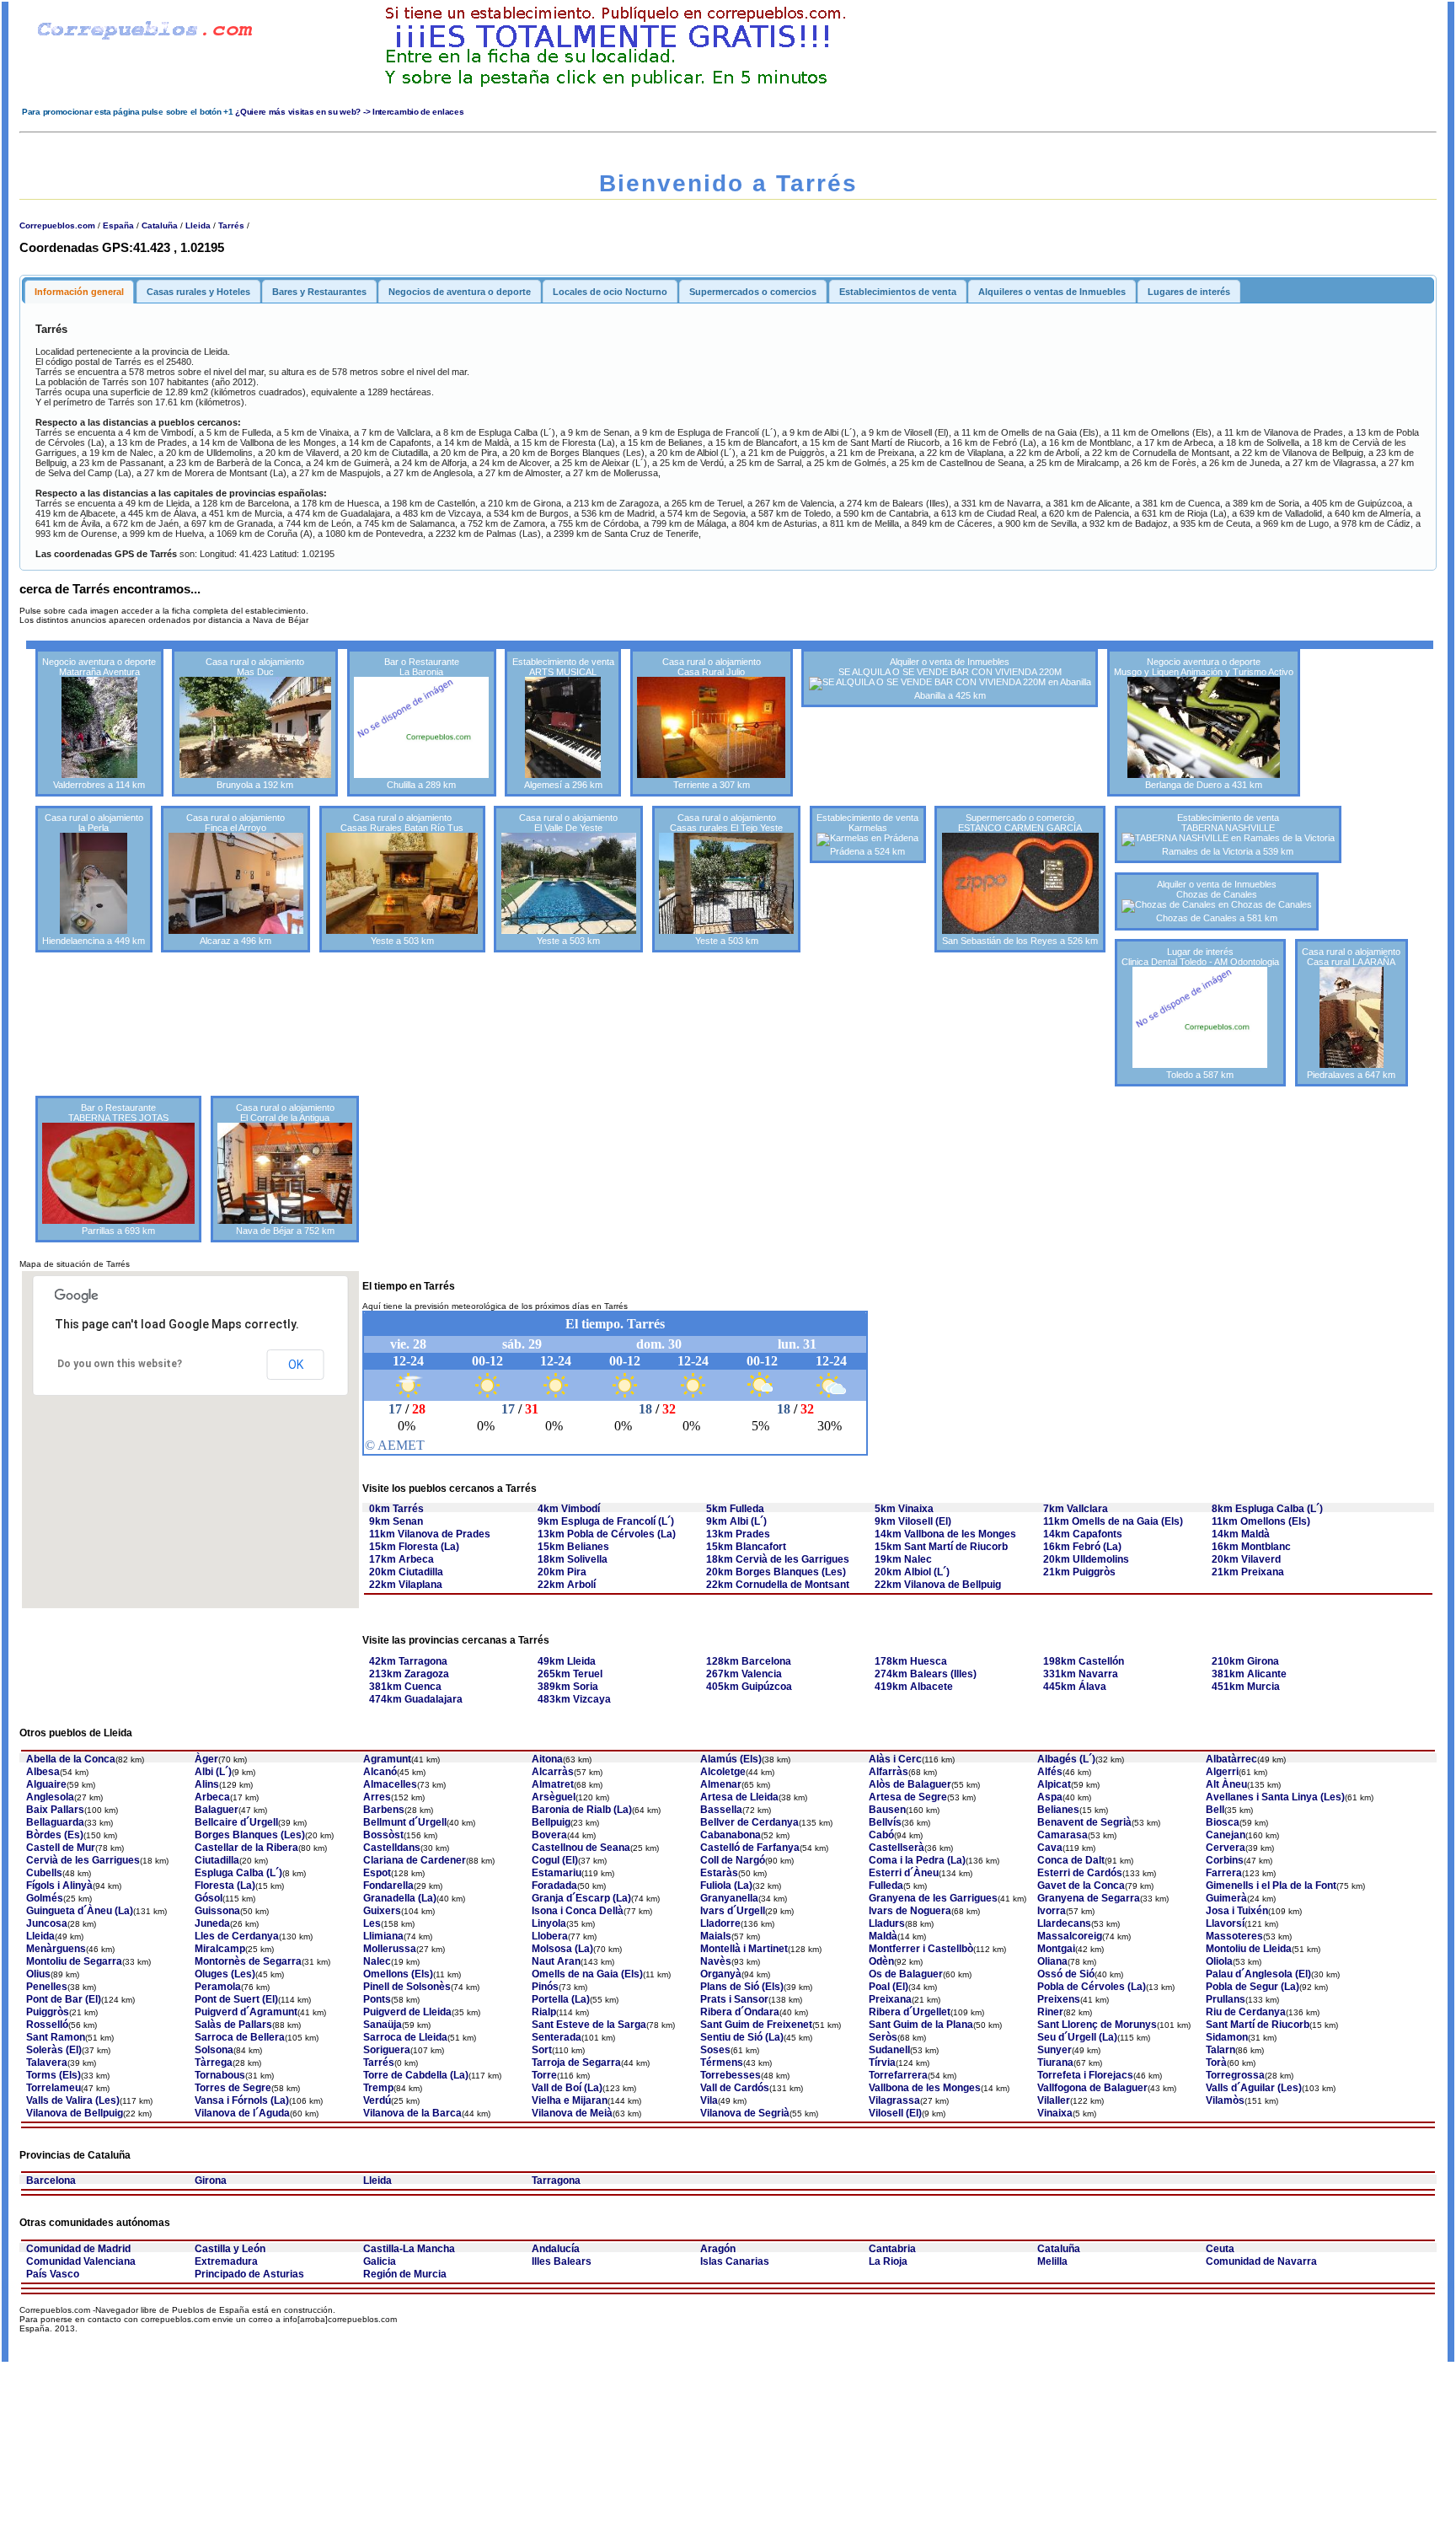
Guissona (217, 1911)
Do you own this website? (120, 1364)
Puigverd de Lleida (407, 2012)
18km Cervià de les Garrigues (778, 1559)
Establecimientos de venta (898, 292)
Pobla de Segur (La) (1253, 1987)
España (118, 225)
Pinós (545, 1987)
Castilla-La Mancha (409, 2249)
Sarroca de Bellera (240, 2037)
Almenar (721, 1784)
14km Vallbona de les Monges (945, 1534)
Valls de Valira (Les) (73, 2100)
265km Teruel (570, 1674)
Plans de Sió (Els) (742, 1987)
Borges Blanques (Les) (250, 1835)
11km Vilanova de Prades (430, 1534)
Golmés (45, 1898)
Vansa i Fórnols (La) (242, 2100)
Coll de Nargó (733, 1860)
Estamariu (557, 1873)
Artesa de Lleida (739, 1797)
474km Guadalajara (416, 1699)
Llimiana (383, 1936)
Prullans (1226, 1999)
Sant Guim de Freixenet (756, 2025)
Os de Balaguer (906, 1974)
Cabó (881, 1835)
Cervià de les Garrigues (83, 1860)
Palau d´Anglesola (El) (1258, 1974)
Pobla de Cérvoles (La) (1092, 1987)
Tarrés (231, 225)
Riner (1050, 2012)
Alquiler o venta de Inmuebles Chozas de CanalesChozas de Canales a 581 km (1217, 901)
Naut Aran (556, 1961)
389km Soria (568, 1687)
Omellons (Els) (398, 1974)
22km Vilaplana (406, 1585)
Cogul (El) (555, 1860)
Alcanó (380, 1772)
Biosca (1223, 1822)
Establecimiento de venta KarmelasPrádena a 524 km (867, 834)
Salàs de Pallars (233, 2025)
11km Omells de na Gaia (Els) (1113, 1521)
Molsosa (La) (562, 1949)
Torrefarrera (898, 2075)
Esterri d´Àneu (904, 1873)
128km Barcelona (749, 1661)
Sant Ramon (56, 2037)
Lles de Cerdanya (237, 1936)
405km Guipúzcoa (749, 1687)
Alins (207, 1784)
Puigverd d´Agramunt (246, 2012)
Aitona (547, 1759)
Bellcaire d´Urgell (236, 1822)
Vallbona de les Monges (925, 2088)
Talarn (1220, 2050)
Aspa (1050, 1797)
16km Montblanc (1251, 1547)
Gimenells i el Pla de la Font (1271, 1886)
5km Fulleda (735, 1509)
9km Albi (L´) (736, 1521)
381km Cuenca (405, 1687)
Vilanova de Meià (572, 2113)
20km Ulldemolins (1086, 1559)
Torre (544, 2075)
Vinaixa (1055, 2113)
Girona (211, 2181)
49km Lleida (567, 1661)
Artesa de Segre (908, 1797)
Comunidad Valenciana (81, 2261)
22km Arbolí (567, 1585)
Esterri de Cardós (1080, 1873)
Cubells (44, 1873)
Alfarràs (889, 1772)
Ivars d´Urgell (733, 1911)
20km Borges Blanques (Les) (776, 1572)
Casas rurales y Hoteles (198, 292)
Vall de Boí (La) (567, 2088)
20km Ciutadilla (406, 1572)
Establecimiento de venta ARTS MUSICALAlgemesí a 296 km (563, 723)
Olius (38, 1974)
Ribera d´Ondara (740, 2012)
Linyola (549, 1923)
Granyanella (729, 1898)
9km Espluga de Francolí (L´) (606, 1521)
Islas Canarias (735, 2261)
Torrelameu (54, 2088)
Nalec (377, 1961)
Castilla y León (230, 2249)
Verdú (377, 2100)
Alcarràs (553, 1772)
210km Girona (1245, 1661)
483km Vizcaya (574, 1699)
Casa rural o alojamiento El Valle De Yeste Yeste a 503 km (568, 879)
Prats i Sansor (734, 1999)
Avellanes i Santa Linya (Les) (1275, 1797)
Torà (1216, 2063)
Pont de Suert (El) (236, 1999)
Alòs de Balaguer (910, 1784)
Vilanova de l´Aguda (242, 2113)
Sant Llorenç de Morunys (1097, 2025)
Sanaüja (383, 2025)
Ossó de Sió (1066, 1974)
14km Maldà (1241, 1534)
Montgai (1056, 1949)
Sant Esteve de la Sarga (589, 2025)
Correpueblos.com (57, 225)
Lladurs (887, 1923)
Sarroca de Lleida (405, 2037)
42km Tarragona (408, 1661)
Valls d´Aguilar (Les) (1254, 2088)
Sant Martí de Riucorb (1258, 2025)
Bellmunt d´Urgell (405, 1822)
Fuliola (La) (726, 1886)
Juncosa (47, 1923)
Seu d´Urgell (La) (1077, 2037)
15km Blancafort (746, 1547)
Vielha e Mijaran (570, 2100)
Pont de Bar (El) (64, 1999)
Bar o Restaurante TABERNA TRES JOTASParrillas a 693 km (118, 1169)
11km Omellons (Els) (1261, 1521)
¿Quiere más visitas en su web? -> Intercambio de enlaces (349, 112)
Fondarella (388, 1886)
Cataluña (160, 225)
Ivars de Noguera (910, 1911)
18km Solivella (573, 1559)
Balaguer (217, 1810)
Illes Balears (562, 2261)
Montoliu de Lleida (1249, 1949)
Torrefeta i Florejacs (1085, 2075)
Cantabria (892, 2249)
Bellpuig (551, 1822)
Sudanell (889, 2050)
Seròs (883, 2037)
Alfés (1050, 1772)
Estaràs (719, 1873)
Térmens (722, 2063)
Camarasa (1063, 1835)
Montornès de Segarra (248, 1961)
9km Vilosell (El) (913, 1521)
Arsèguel (554, 1797)
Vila (709, 2100)
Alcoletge (723, 1772)
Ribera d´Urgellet (910, 2012)
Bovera (549, 1835)
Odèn (881, 1961)
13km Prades (738, 1534)
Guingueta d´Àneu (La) (80, 1911)
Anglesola (50, 1797)
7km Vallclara (1076, 1509)
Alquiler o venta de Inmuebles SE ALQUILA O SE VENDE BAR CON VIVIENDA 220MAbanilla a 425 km (950, 679)
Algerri (1222, 1772)
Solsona (214, 2050)
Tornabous (220, 2075)
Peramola (218, 1987)
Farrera (1224, 1873)
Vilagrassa (894, 2100)
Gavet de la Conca (1081, 1886)
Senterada (557, 2037)
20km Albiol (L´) (912, 1572)
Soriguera (387, 2050)
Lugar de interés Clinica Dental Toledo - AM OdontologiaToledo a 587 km (1200, 1013)
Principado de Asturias (249, 2274)
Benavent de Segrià (1084, 1822)
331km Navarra (1081, 1674)
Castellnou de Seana (581, 1848)
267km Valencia (744, 1674)
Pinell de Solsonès (407, 1987)
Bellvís (885, 1822)
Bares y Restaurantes (319, 292)
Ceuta (1220, 2249)
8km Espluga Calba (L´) (1267, 1509)
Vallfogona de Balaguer (1092, 2088)
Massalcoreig (1070, 1936)
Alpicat (1054, 1784)
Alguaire (46, 1784)
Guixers (382, 1911)
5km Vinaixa (904, 1509)
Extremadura (226, 2261)
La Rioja (888, 2261)
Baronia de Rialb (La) (582, 1810)
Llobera (550, 1936)
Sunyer (1055, 2050)
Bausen (887, 1810)
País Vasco (53, 2274)
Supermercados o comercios (753, 292)
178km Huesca (911, 1661)
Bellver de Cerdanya (749, 1822)
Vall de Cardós (735, 2088)
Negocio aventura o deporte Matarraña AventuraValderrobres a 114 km (99, 723)
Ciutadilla (217, 1860)
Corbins (1225, 1860)
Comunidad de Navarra (1261, 2261)
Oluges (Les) (225, 1974)
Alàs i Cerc (895, 1759)
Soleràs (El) (54, 2050)
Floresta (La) (225, 1886)
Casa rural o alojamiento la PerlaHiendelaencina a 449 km (94, 879)
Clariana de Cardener (415, 1860)
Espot (377, 1873)
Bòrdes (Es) (55, 1835)
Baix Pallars (55, 1810)
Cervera (1226, 1848)
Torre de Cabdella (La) (416, 2075)
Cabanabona (731, 1835)
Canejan (1226, 1835)
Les (372, 1923)
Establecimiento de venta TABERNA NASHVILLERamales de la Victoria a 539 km (1228, 834)
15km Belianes (573, 1547)
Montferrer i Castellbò (921, 1949)
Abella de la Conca (71, 1759)
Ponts (377, 1999)
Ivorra (1052, 1911)
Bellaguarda (55, 1822)
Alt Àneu (1226, 1784)
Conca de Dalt (1071, 1860)
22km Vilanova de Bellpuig (938, 1585)
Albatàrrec (1231, 1759)
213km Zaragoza (409, 1674)
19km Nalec (903, 1559)
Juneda (212, 1923)
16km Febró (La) (1082, 1547)
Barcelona (51, 2181)
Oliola (1219, 1961)
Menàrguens (56, 1949)
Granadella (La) (400, 1898)
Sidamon (1227, 2037)
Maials (716, 1936)
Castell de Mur (61, 1848)
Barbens (384, 1810)
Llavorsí (1225, 1923)
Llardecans (1064, 1923)
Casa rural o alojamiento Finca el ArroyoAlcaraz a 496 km (236, 879)
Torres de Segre (233, 2088)
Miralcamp (220, 1949)
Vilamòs (1225, 2100)
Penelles (47, 1987)
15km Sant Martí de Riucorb (941, 1547)
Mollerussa (390, 1949)
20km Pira (562, 1572)
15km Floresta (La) (414, 1547)
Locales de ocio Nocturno (610, 292)
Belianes (1058, 1810)
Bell (1215, 1810)
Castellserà (897, 1848)
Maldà (883, 1936)
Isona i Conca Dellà (578, 1911)
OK (296, 1365)
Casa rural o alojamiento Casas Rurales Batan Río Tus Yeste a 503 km (402, 879)
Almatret (553, 1784)
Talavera (47, 2063)
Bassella (721, 1810)
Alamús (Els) (731, 1759)
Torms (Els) (54, 2075)
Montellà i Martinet (744, 1949)
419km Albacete (914, 1687)
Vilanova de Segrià (745, 2113)
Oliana (1052, 1961)
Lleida (198, 225)
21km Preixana (1248, 1572)
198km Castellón (1084, 1661)
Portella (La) (561, 1999)
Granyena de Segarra (1089, 1898)
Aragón (718, 2249)
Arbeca (212, 1797)
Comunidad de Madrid (78, 2249)
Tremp (378, 2088)
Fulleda (886, 1886)
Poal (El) (889, 1987)
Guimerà (1226, 1898)
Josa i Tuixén (1237, 1911)
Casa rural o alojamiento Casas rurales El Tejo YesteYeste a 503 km (726, 879)
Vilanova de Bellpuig (75, 2113)
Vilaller (1054, 2100)
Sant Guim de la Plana (921, 2025)
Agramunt (387, 1759)
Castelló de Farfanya (750, 1848)
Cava (1050, 1848)
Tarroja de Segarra (576, 2063)
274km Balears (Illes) (926, 1674)
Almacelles (390, 1784)
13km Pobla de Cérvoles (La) (607, 1534)
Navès (716, 1961)
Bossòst (383, 1835)
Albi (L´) (213, 1772)
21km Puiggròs (1079, 1572)
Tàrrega (214, 2063)
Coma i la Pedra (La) (917, 1860)
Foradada (554, 1886)
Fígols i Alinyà (59, 1886)
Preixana (890, 1999)
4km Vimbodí (569, 1509)
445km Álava (1075, 1687)
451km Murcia (1246, 1687)
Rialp (544, 2012)
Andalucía (556, 2249)
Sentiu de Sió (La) (742, 2037)
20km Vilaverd (1246, 1559)
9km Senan (396, 1521)
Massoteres (1234, 1936)
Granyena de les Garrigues (933, 1898)
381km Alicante (1249, 1674)
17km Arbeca (401, 1559)
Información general (79, 292)
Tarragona (556, 2181)
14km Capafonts (1083, 1534)
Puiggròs (48, 2012)
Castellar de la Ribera (246, 1848)
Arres (377, 1797)
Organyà (721, 1974)
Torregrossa (1235, 2075)
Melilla (1052, 2261)
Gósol (209, 1898)
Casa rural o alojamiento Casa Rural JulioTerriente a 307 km (712, 723)
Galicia (380, 2261)
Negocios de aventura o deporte (460, 292)
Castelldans (392, 1848)
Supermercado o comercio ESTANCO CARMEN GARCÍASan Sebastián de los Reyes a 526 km (1020, 879)
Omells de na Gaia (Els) (587, 1974)
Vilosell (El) (895, 2113)
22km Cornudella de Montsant (778, 1585)
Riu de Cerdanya (1246, 2012)
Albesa (43, 1772)
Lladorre (720, 1923)
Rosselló (47, 2025)
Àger (206, 1759)
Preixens (1059, 1999)
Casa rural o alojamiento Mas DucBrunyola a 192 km (255, 723)
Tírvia (882, 2063)
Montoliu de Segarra (74, 1961)
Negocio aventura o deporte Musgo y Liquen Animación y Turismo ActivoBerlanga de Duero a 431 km (1204, 723)
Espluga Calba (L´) (238, 1873)
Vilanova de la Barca (412, 2113)
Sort (542, 2050)
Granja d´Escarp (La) (581, 1898)
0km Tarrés (396, 1509)
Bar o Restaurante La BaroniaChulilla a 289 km (422, 723)
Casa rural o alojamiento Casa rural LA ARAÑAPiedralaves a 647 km (1351, 1013)
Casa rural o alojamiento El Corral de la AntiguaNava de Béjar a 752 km (285, 1169)
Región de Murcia (405, 2274)
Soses (715, 2050)
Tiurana (1055, 2063)
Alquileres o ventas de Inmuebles (1052, 292)
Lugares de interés (1189, 292)
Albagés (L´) (1066, 1759)
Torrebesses (731, 2075)
